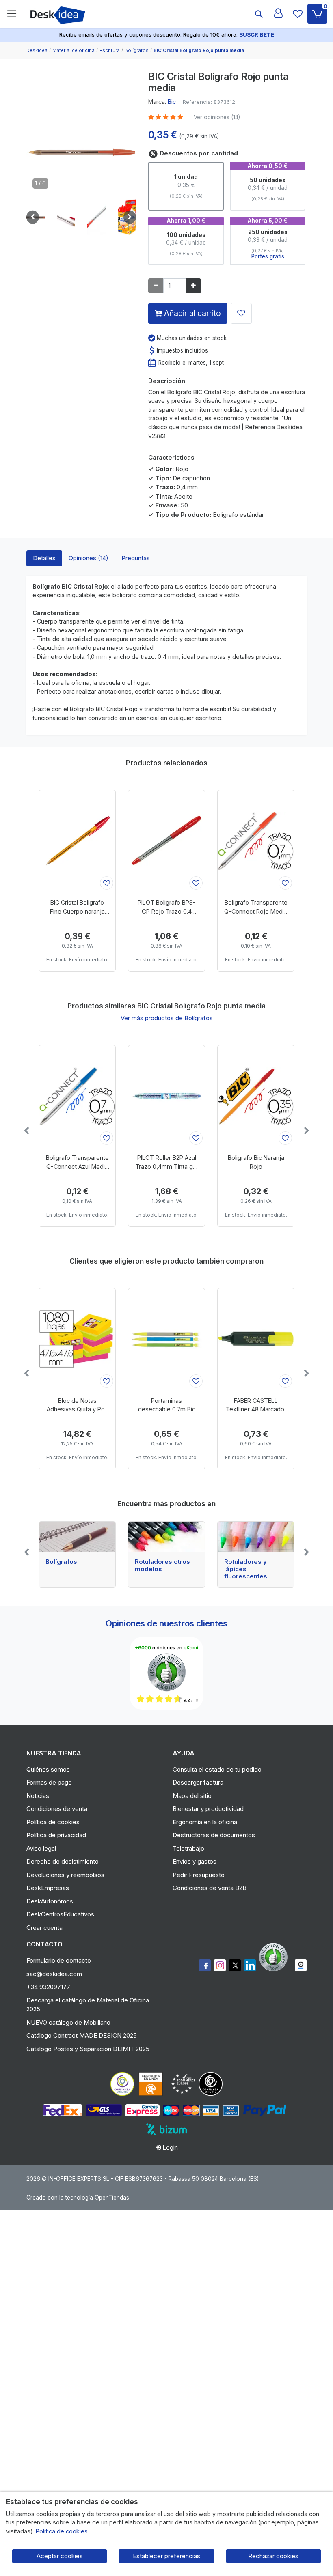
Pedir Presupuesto (199, 1875)
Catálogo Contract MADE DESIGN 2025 (82, 2035)
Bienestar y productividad (208, 1809)
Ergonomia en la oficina (205, 1822)
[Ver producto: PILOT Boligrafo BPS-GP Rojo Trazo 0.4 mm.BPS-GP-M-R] (166, 841)
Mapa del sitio (192, 1796)
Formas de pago (49, 1782)
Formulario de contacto (59, 1960)
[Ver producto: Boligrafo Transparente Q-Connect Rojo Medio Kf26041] (256, 841)
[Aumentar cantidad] (193, 286)
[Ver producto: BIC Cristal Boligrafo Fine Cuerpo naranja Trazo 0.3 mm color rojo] (77, 841)
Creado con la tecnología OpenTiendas (78, 2198)
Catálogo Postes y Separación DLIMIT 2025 (88, 2049)
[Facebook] (205, 1965)
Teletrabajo (188, 1848)
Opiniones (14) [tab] (89, 558)
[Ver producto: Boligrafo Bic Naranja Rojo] (256, 1096)
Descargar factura (198, 1782)
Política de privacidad (56, 1835)
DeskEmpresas (48, 1888)
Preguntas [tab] (136, 558)
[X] (235, 1965)
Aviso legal (41, 1848)
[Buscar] (259, 14)
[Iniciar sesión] (278, 14)
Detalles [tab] (44, 558)
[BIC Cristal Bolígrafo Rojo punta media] (81, 154)
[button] (66, 217)
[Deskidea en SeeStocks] (301, 1965)
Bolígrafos (61, 1562)
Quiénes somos (48, 1769)
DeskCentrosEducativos (60, 1914)
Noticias (38, 1796)
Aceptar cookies (60, 2556)
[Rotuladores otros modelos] (166, 1537)
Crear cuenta (44, 1928)
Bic (172, 102)
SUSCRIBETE (257, 34)
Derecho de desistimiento (63, 1861)
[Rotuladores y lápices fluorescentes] (256, 1537)
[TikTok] (250, 1965)
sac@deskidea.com (54, 1974)
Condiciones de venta (57, 1809)
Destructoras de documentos (214, 1835)
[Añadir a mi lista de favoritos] (241, 313)
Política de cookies (53, 1822)
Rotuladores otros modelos (162, 1565)
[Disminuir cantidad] (156, 286)
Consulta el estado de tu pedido (217, 1769)
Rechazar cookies (273, 2556)
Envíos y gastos (195, 1861)
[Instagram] (220, 1965)
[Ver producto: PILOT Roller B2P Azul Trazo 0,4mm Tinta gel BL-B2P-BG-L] (166, 1096)
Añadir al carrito (191, 313)
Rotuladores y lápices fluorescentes (246, 1569)
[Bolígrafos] (77, 1537)
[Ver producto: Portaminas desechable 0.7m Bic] (166, 1339)
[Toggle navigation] (12, 14)
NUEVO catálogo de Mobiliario (68, 2022)
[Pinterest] (275, 1957)
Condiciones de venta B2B (210, 1888)
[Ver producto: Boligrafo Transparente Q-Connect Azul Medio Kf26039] (77, 1096)
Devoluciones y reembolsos (65, 1875)
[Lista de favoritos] (298, 14)
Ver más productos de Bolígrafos (167, 1018)
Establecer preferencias (166, 2556)
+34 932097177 (48, 1987)
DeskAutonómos (50, 1901)
